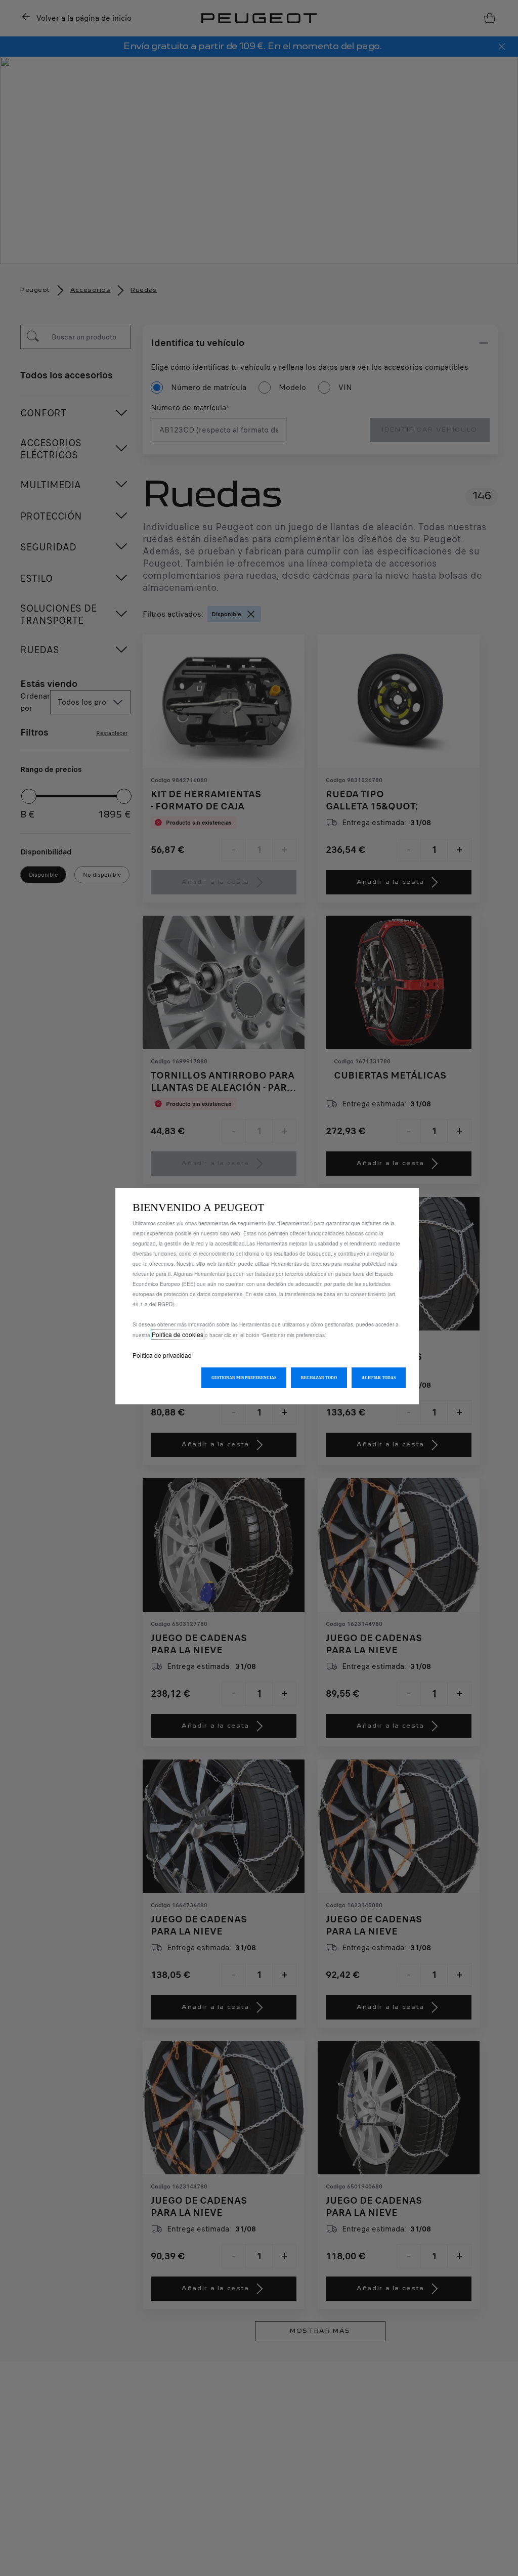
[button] (244, 1378)
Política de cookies (178, 1334)
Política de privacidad (162, 1355)
